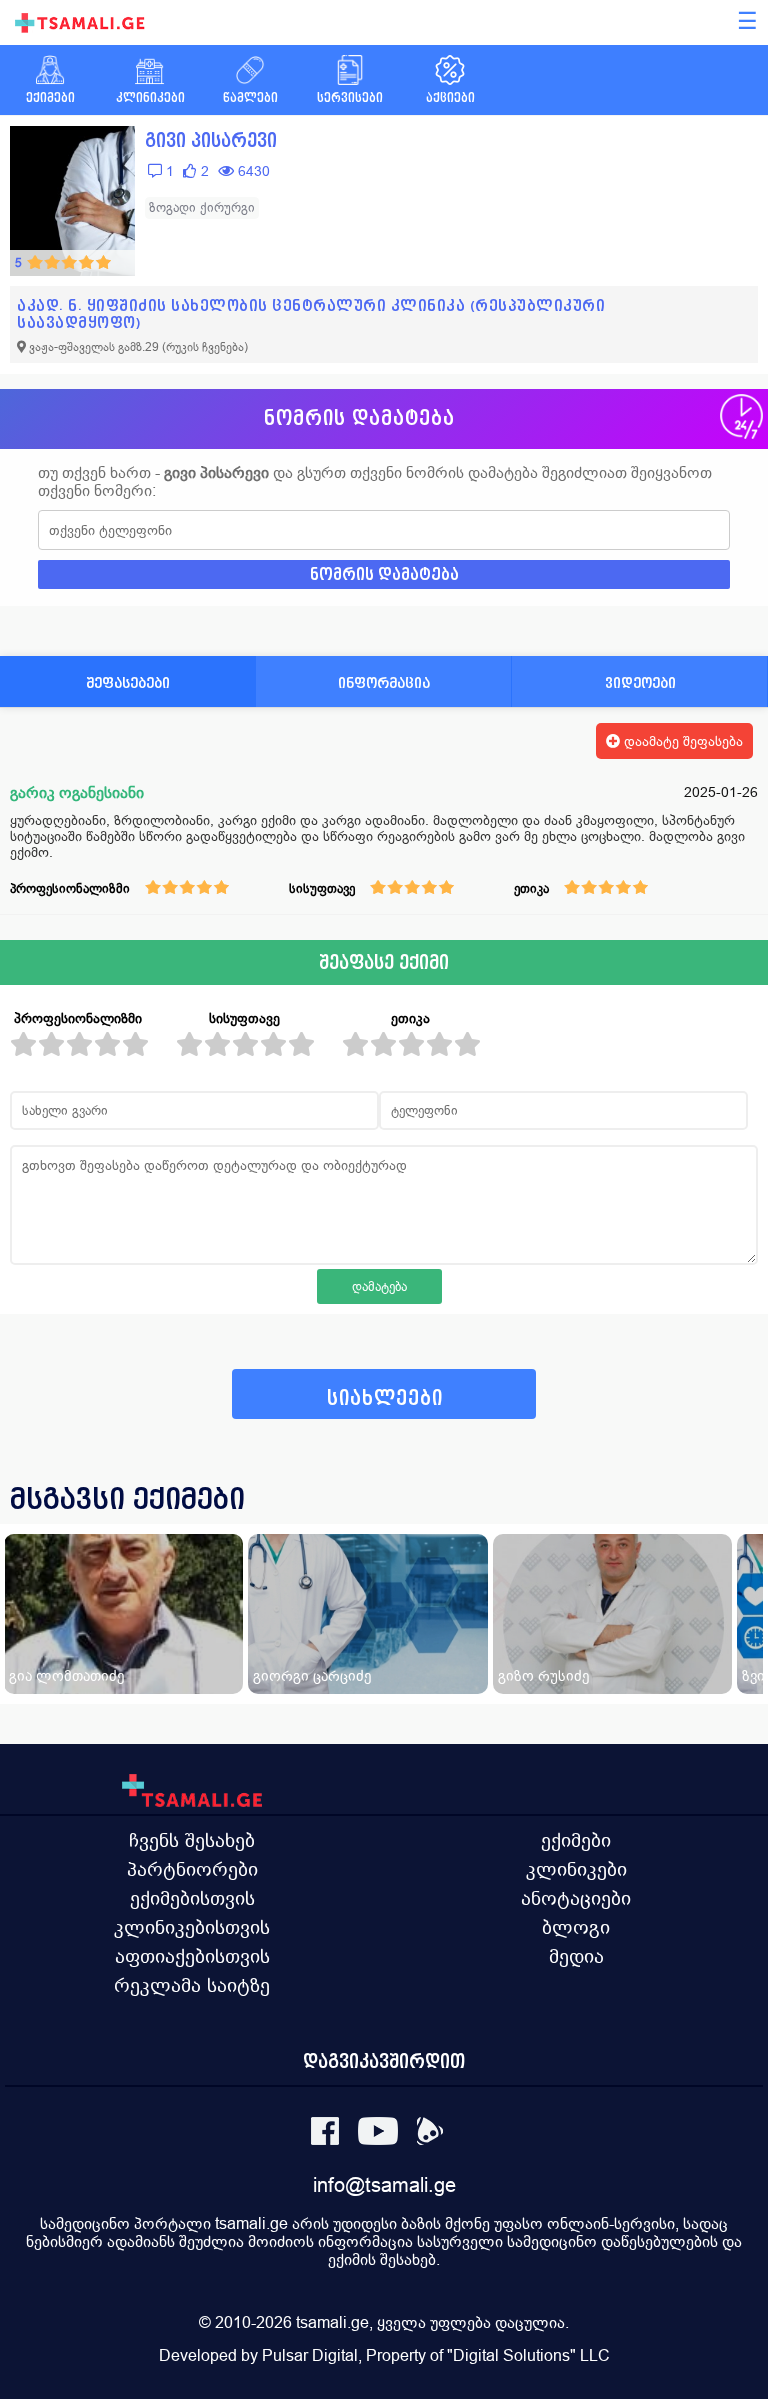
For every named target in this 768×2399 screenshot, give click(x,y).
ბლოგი (576, 1927)
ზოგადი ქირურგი (202, 207)
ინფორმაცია (384, 682)
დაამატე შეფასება (681, 741)
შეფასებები (128, 682)
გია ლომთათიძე (66, 1675)
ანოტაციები (576, 1898)
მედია (576, 1956)
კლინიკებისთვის (192, 1927)
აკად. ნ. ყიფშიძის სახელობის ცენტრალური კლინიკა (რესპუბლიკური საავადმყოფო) (311, 314)
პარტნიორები (192, 1869)
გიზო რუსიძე (543, 1675)
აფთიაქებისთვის (192, 1956)
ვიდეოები (640, 682)
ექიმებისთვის (192, 1898)
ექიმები (576, 1840)
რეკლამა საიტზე (192, 1985)
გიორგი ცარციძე (312, 1675)
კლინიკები (576, 1869)
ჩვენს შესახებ (192, 1840)
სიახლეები (385, 1398)
